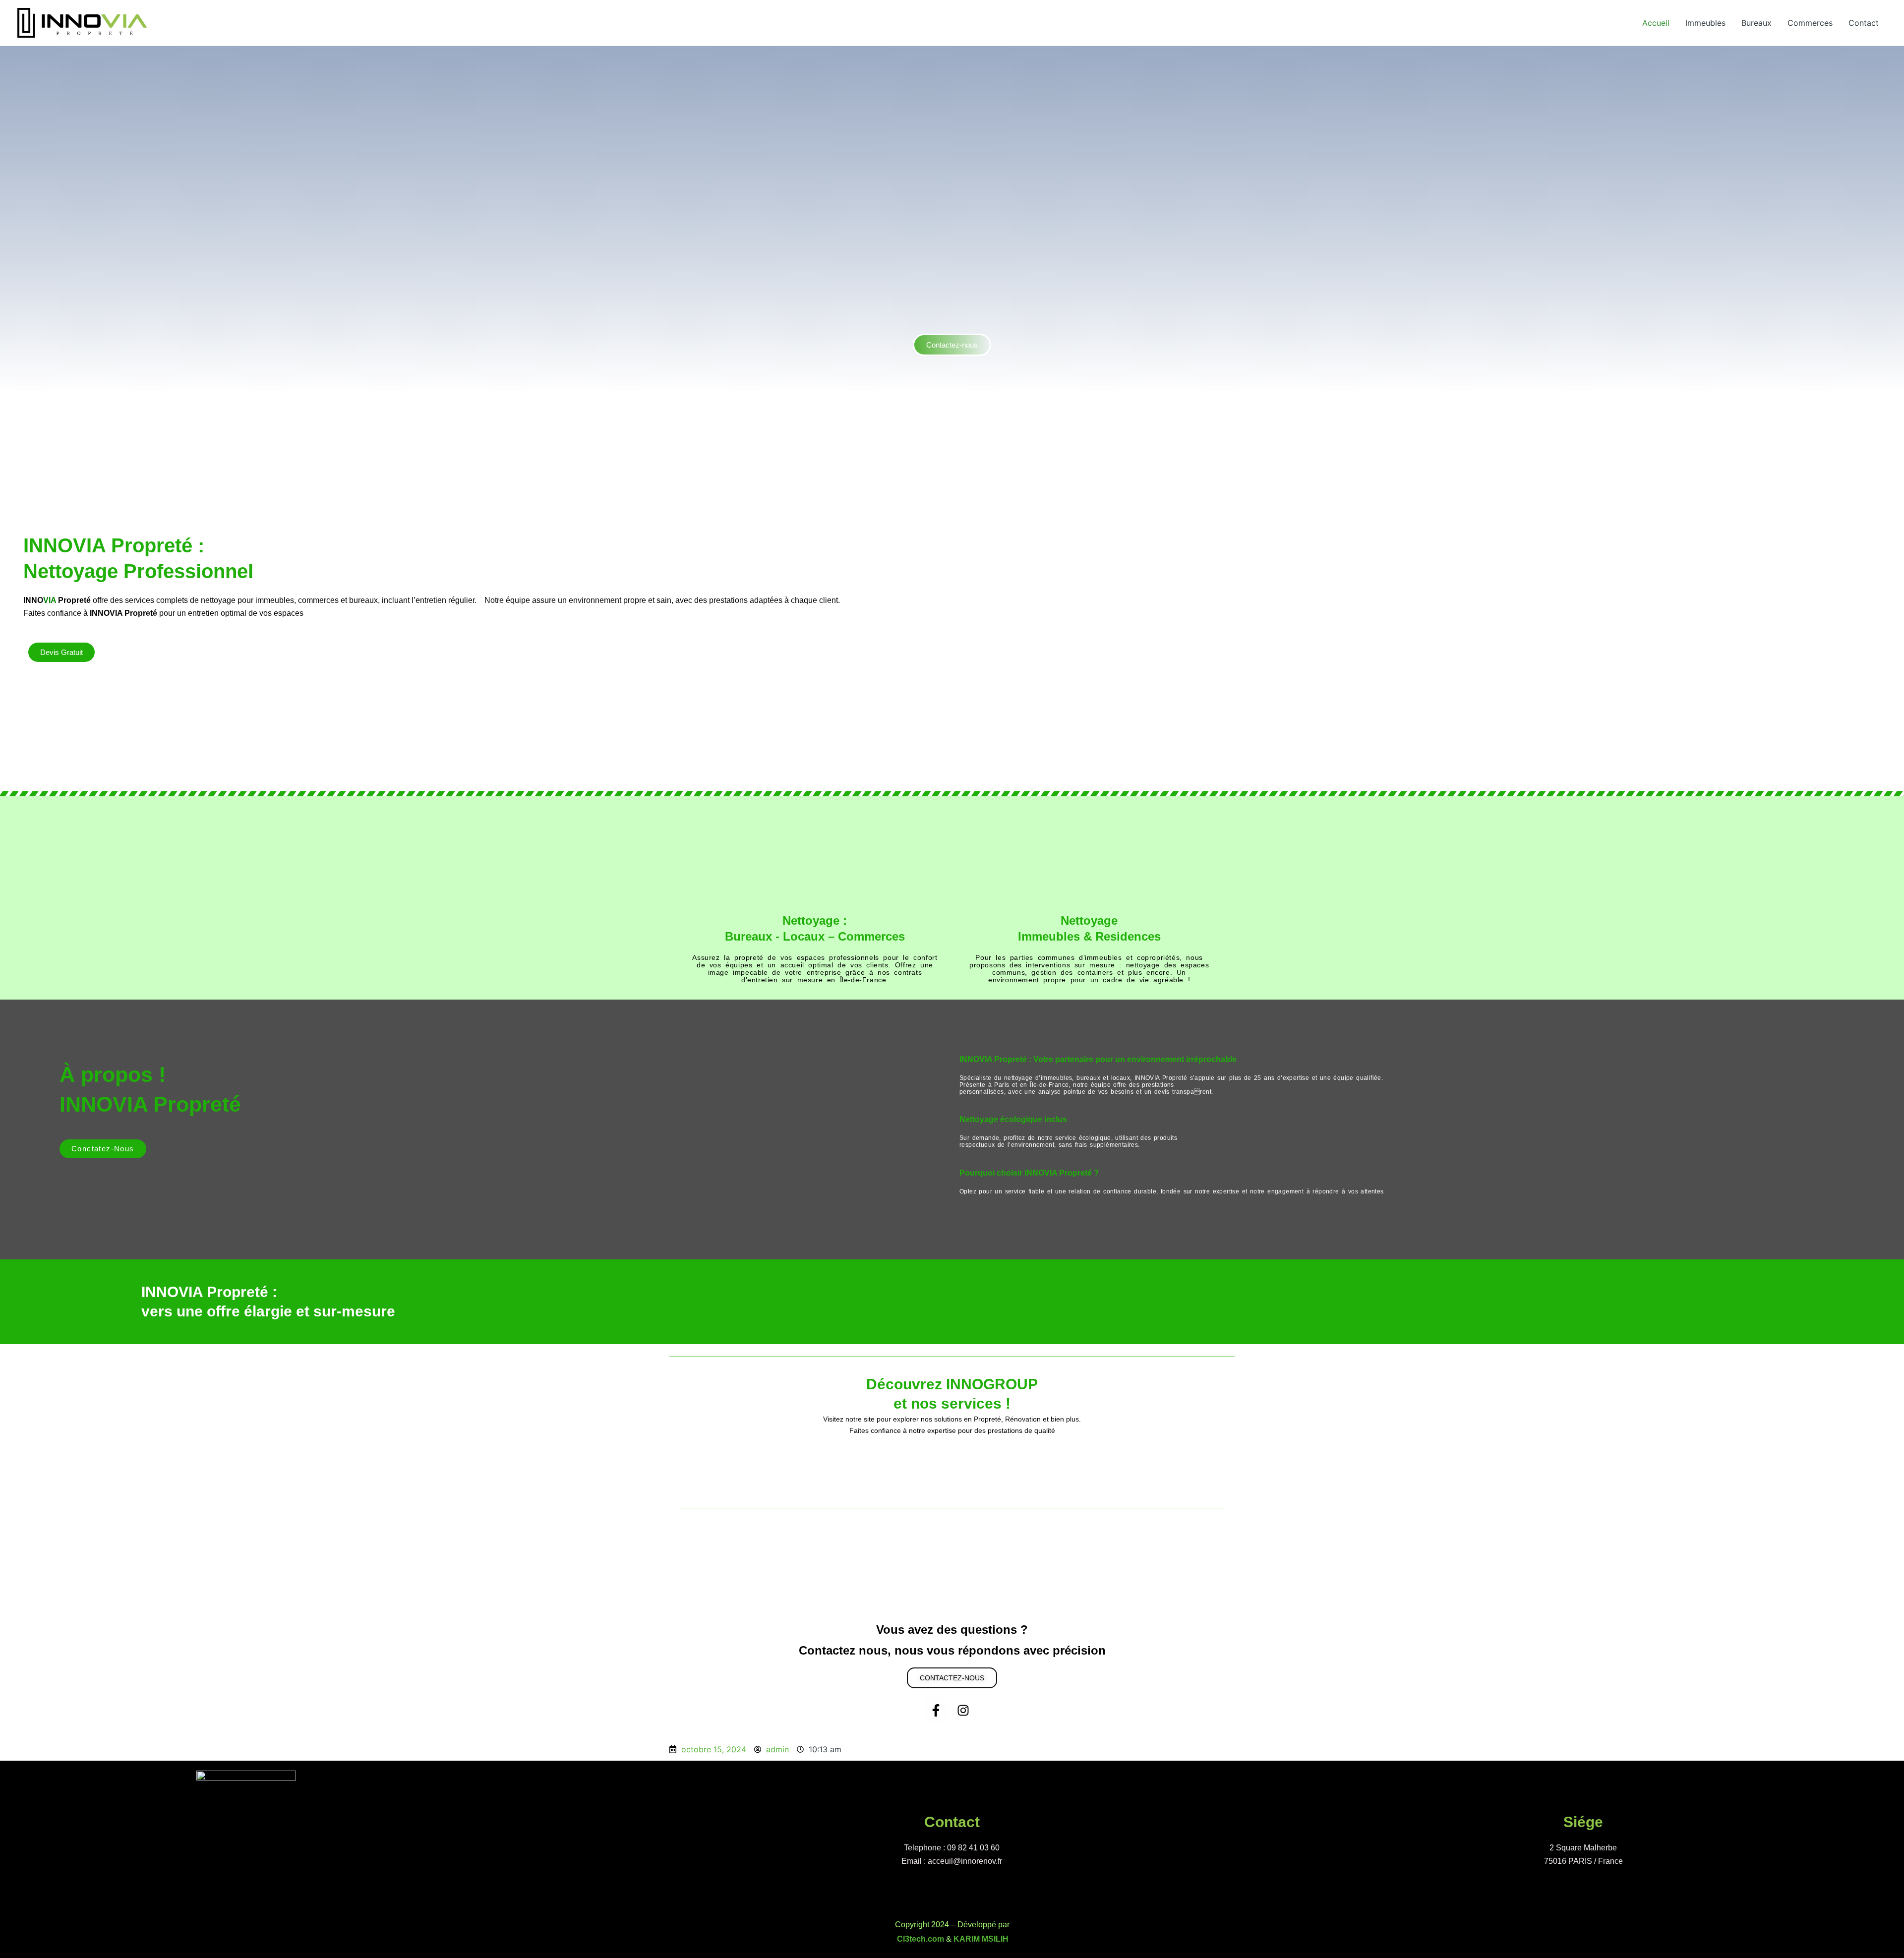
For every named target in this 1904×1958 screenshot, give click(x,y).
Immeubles (1705, 23)
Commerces (1810, 23)
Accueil (1656, 23)
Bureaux (1756, 23)
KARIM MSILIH (981, 1939)
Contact (1864, 23)
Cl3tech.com (921, 1939)
